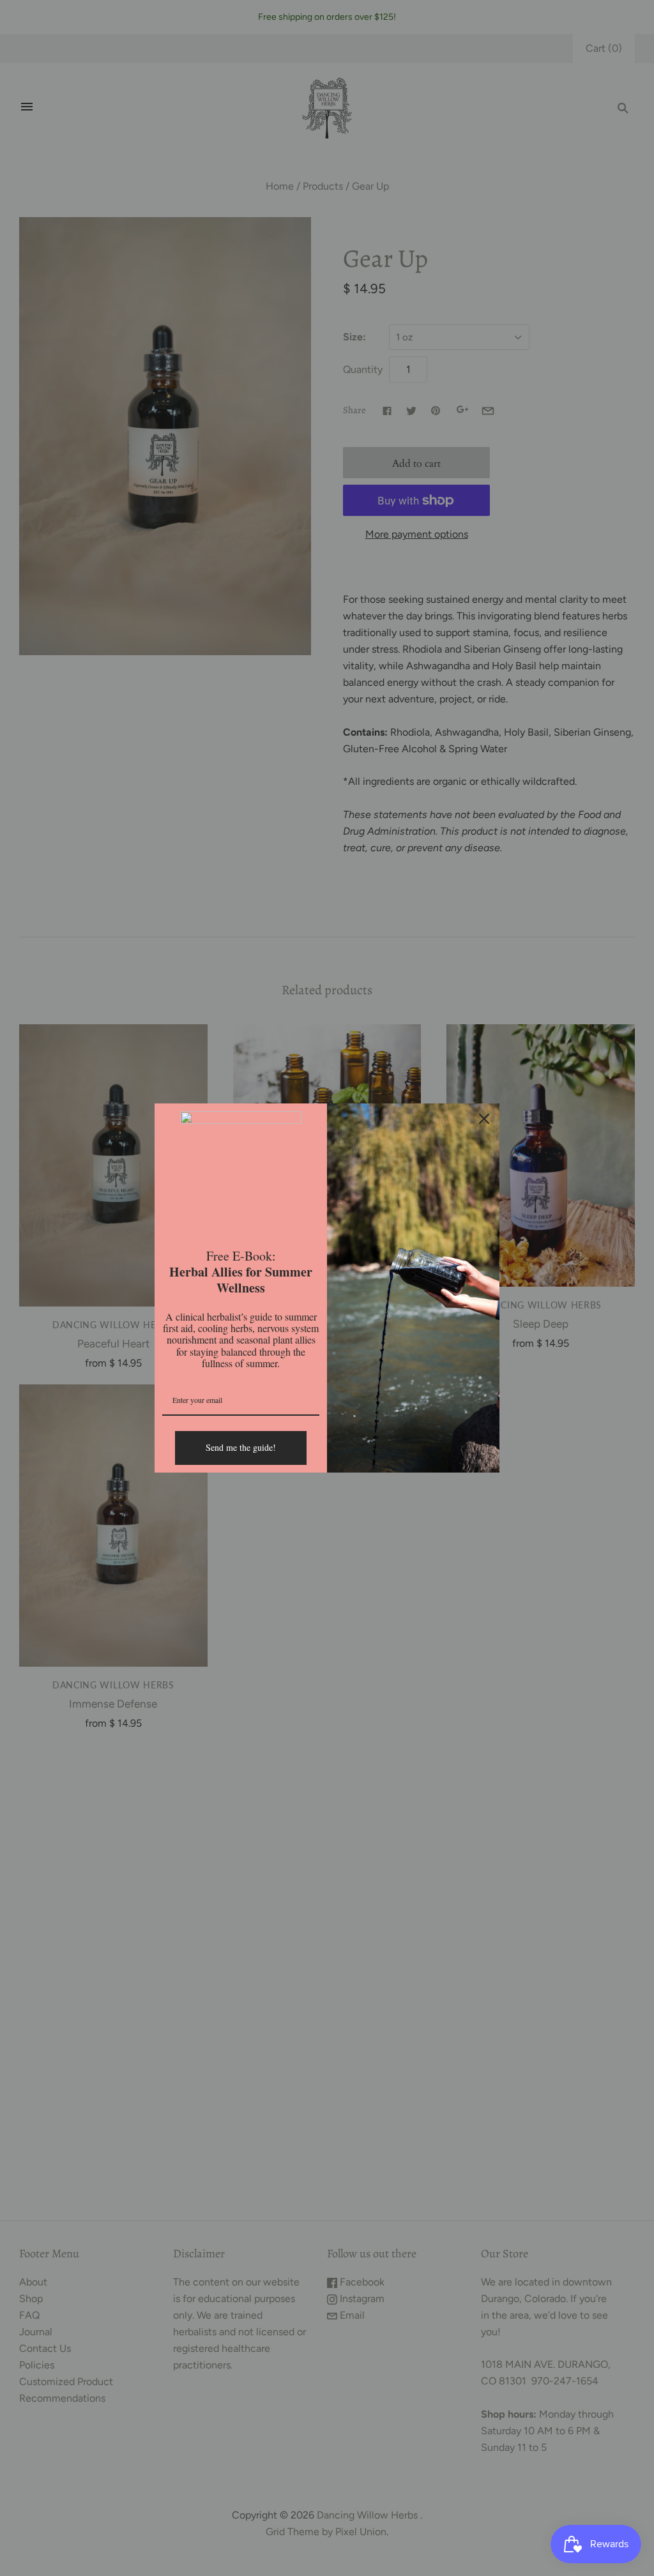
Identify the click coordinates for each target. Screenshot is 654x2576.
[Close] (484, 1119)
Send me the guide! (241, 1447)
